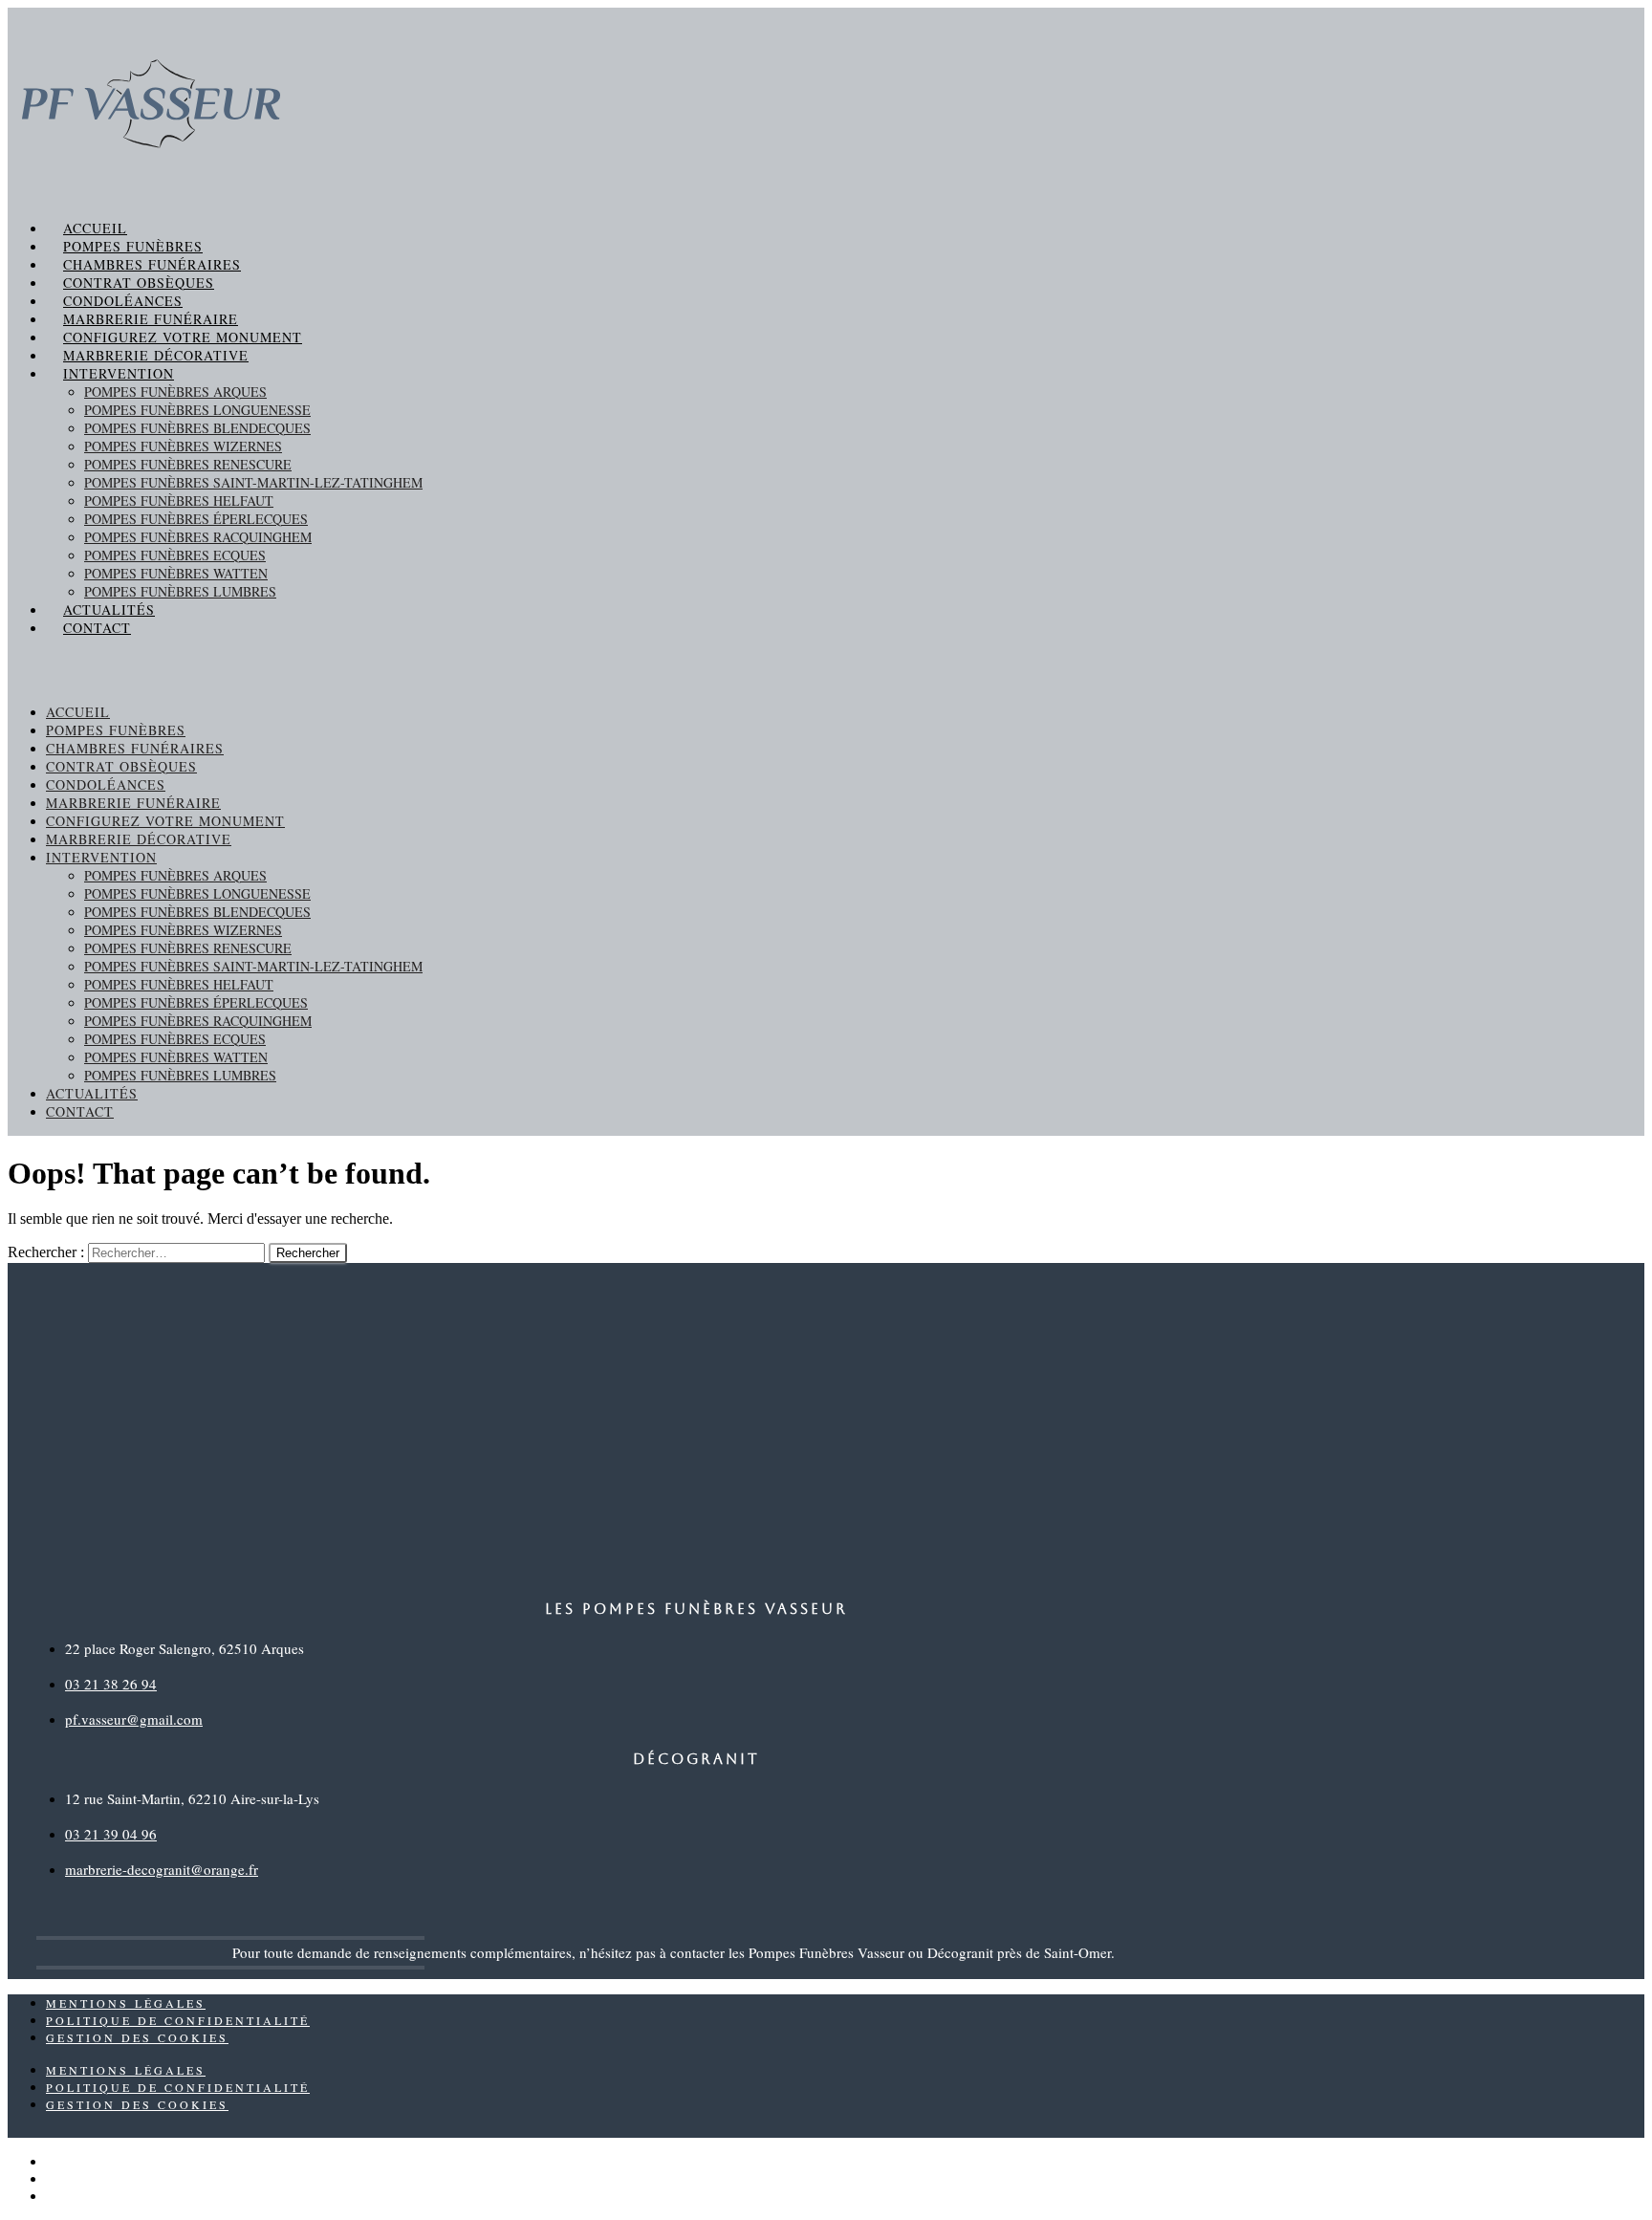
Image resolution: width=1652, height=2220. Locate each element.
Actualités (109, 609)
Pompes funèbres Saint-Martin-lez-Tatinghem (253, 482)
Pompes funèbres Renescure (188, 464)
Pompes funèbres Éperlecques (196, 519)
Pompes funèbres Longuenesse (197, 410)
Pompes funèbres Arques (175, 392)
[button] (826, 670)
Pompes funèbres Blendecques (197, 428)
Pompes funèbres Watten (176, 573)
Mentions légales (126, 2003)
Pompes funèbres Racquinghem (198, 537)
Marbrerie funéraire (151, 319)
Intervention (119, 373)
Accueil (95, 228)
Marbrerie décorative (156, 355)
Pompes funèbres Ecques (175, 555)
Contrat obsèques (139, 283)
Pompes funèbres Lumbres (180, 591)
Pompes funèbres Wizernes (183, 446)
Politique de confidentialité (178, 2020)
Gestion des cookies (137, 2037)
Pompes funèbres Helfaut (179, 501)
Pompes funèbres (133, 246)
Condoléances (123, 301)
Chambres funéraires (152, 264)
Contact (97, 628)
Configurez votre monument (183, 337)
